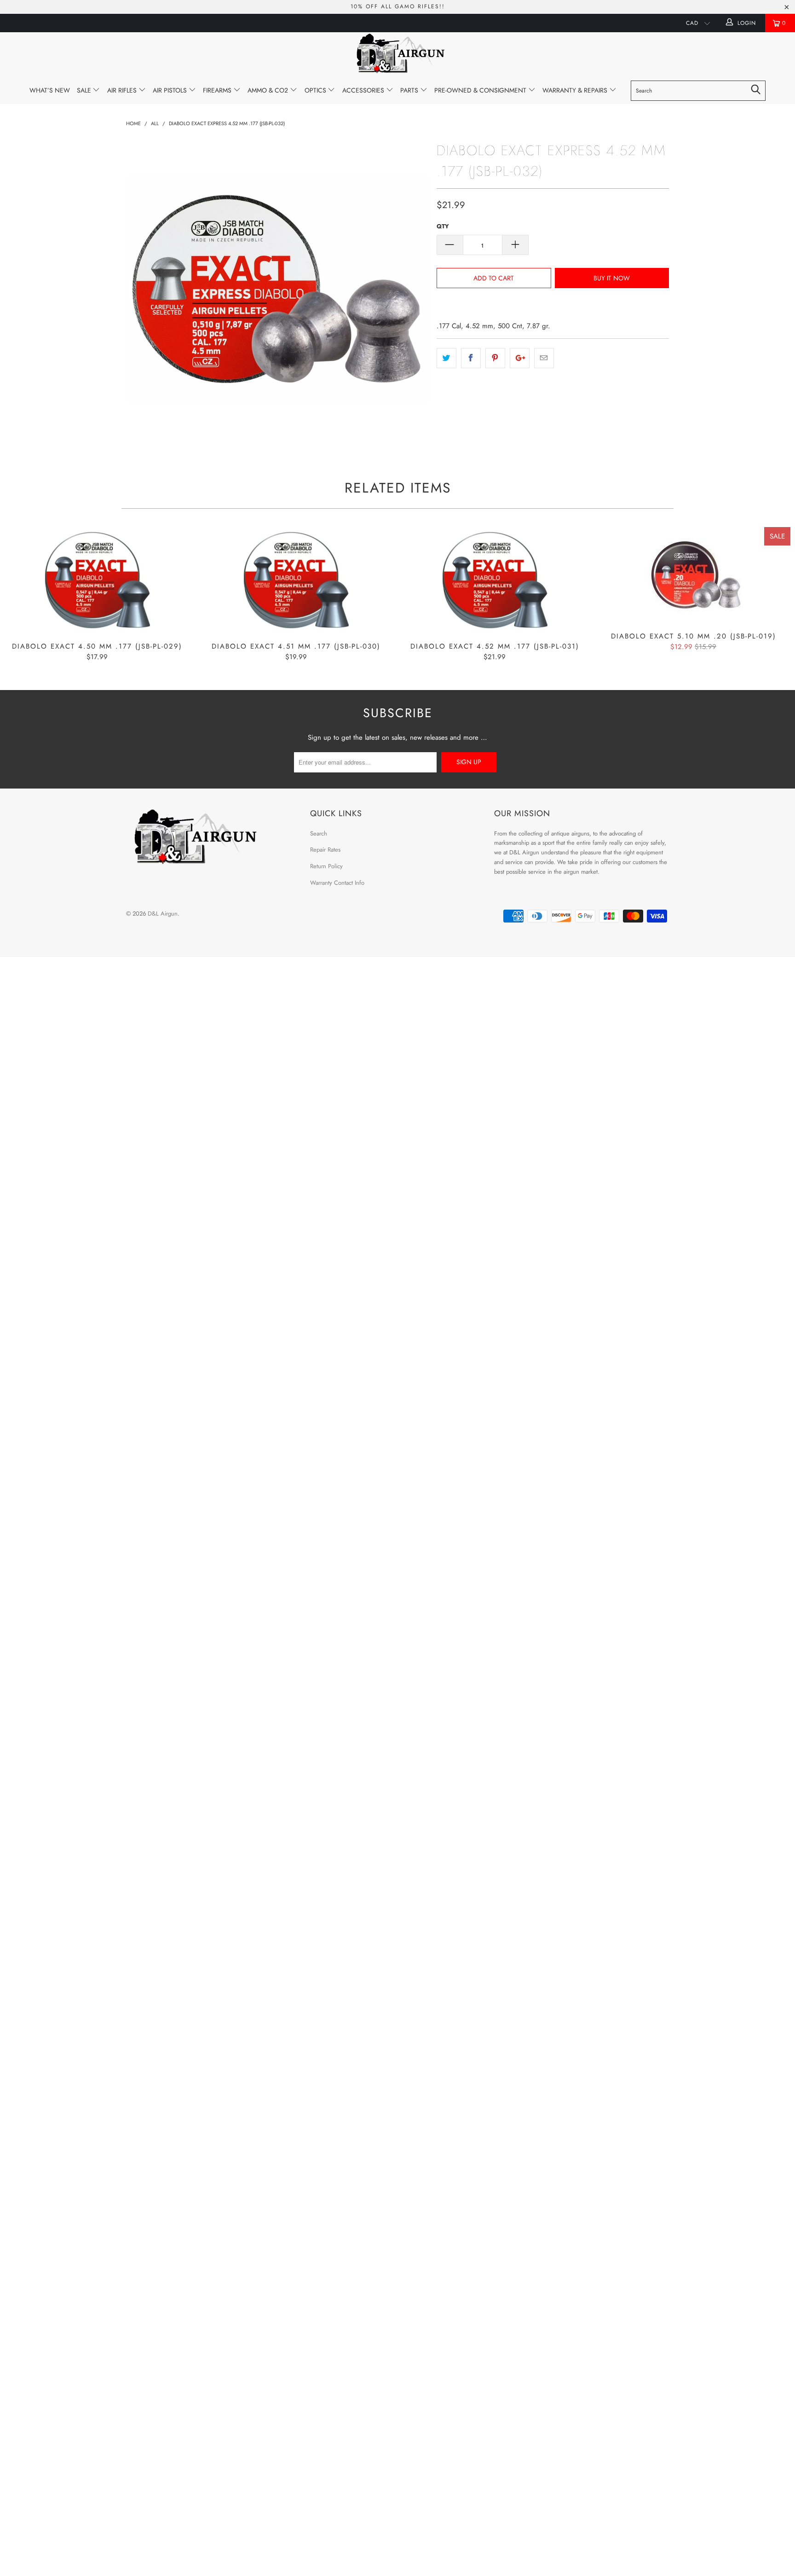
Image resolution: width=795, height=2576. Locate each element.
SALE (85, 90)
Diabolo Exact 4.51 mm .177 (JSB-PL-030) (296, 580)
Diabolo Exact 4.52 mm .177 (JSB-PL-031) (495, 580)
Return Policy (326, 866)
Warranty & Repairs (576, 90)
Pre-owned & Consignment (481, 90)
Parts (410, 90)
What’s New (50, 90)
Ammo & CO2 (269, 90)
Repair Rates (325, 850)
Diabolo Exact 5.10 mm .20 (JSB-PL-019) (693, 575)
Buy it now (612, 278)
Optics (316, 90)
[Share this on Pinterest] (495, 358)
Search (319, 833)
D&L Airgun (163, 914)
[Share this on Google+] (520, 358)
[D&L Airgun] (397, 55)
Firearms (218, 90)
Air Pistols (171, 90)
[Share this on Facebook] (471, 358)
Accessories (364, 90)
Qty (443, 226)
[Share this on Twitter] (446, 358)
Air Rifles (123, 90)
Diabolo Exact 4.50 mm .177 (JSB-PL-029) (97, 580)
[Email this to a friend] (544, 358)
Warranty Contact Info (337, 883)
